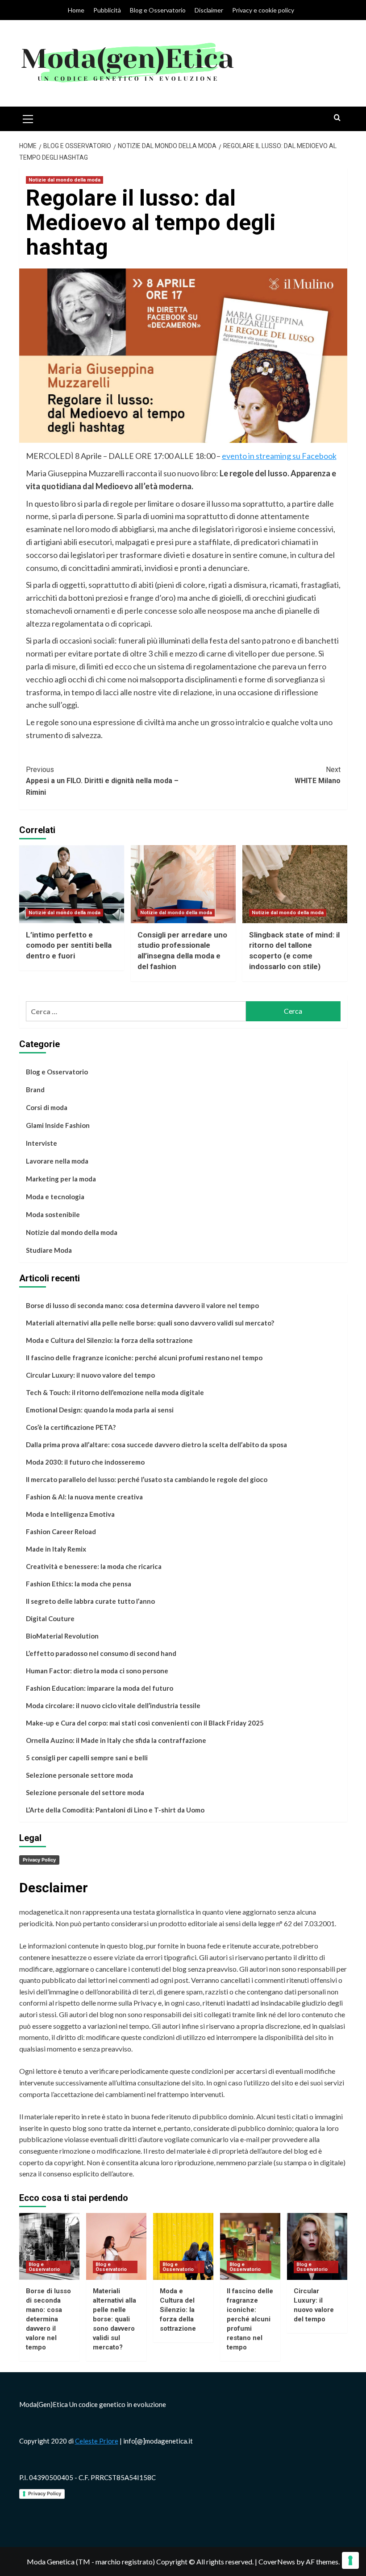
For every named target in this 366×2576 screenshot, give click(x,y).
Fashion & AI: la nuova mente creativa (84, 1497)
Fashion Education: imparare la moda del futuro (100, 1688)
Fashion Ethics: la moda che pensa (79, 1584)
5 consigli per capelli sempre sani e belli (87, 1758)
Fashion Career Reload (61, 1532)
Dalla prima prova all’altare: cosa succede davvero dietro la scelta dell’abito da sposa (156, 1445)
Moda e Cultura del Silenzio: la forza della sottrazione (109, 1340)
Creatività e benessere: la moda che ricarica (94, 1566)
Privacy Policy (39, 1860)
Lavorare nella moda (57, 1161)
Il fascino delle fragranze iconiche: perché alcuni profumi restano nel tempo (144, 1358)
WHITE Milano (318, 775)
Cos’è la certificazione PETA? (71, 1427)
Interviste (42, 1143)
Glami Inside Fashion (58, 1125)
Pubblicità (107, 10)
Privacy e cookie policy (263, 10)
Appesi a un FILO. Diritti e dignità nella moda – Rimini (102, 781)
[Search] (337, 118)
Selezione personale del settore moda (85, 1792)
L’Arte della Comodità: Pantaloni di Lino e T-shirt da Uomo (115, 1810)
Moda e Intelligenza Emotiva (70, 1514)
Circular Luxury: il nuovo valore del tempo (90, 1375)
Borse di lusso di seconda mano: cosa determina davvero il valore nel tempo (142, 1305)
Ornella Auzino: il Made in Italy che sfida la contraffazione (116, 1740)
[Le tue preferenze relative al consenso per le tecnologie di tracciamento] (350, 2560)
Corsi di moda (47, 1107)
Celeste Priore (97, 2441)
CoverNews (277, 2562)
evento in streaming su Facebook (279, 456)
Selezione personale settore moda (79, 1775)
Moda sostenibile (53, 1214)
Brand (35, 1090)
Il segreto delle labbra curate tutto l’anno (90, 1601)
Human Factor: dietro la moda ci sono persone (97, 1671)
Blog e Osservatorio (158, 10)
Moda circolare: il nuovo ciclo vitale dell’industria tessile (113, 1705)
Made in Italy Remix (56, 1549)
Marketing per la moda (61, 1179)
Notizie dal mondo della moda (64, 180)
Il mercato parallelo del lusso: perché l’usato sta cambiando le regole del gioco (147, 1479)
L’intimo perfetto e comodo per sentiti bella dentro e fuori (69, 945)
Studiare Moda (49, 1250)
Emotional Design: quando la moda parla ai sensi (100, 1410)
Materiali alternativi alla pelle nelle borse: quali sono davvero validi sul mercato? (150, 1323)
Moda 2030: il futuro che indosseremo (85, 1462)
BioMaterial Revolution (62, 1636)
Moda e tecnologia (55, 1197)
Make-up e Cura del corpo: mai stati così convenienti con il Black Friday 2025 (145, 1723)
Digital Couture (50, 1618)
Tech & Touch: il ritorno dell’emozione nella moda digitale (115, 1392)
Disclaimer (209, 10)
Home (76, 10)
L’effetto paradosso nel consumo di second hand (101, 1653)
